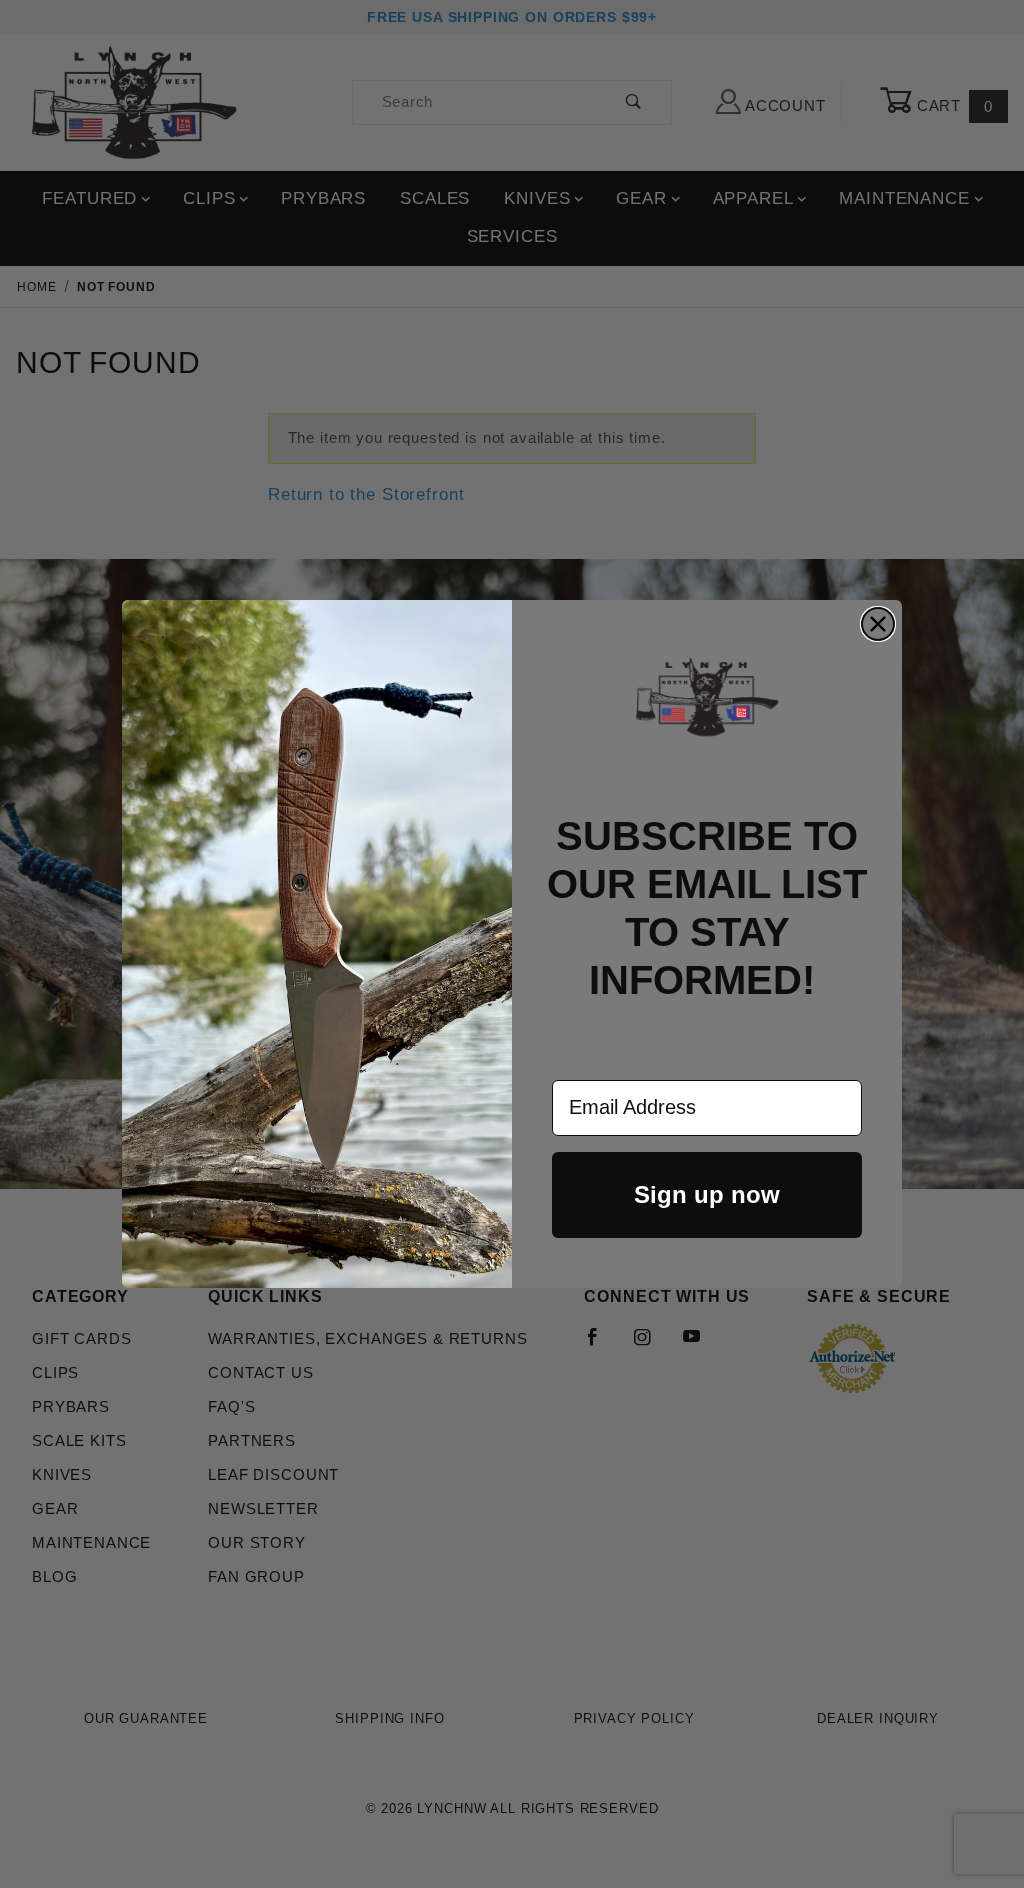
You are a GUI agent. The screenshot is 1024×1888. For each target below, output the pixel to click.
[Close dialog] (878, 624)
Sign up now (707, 1194)
